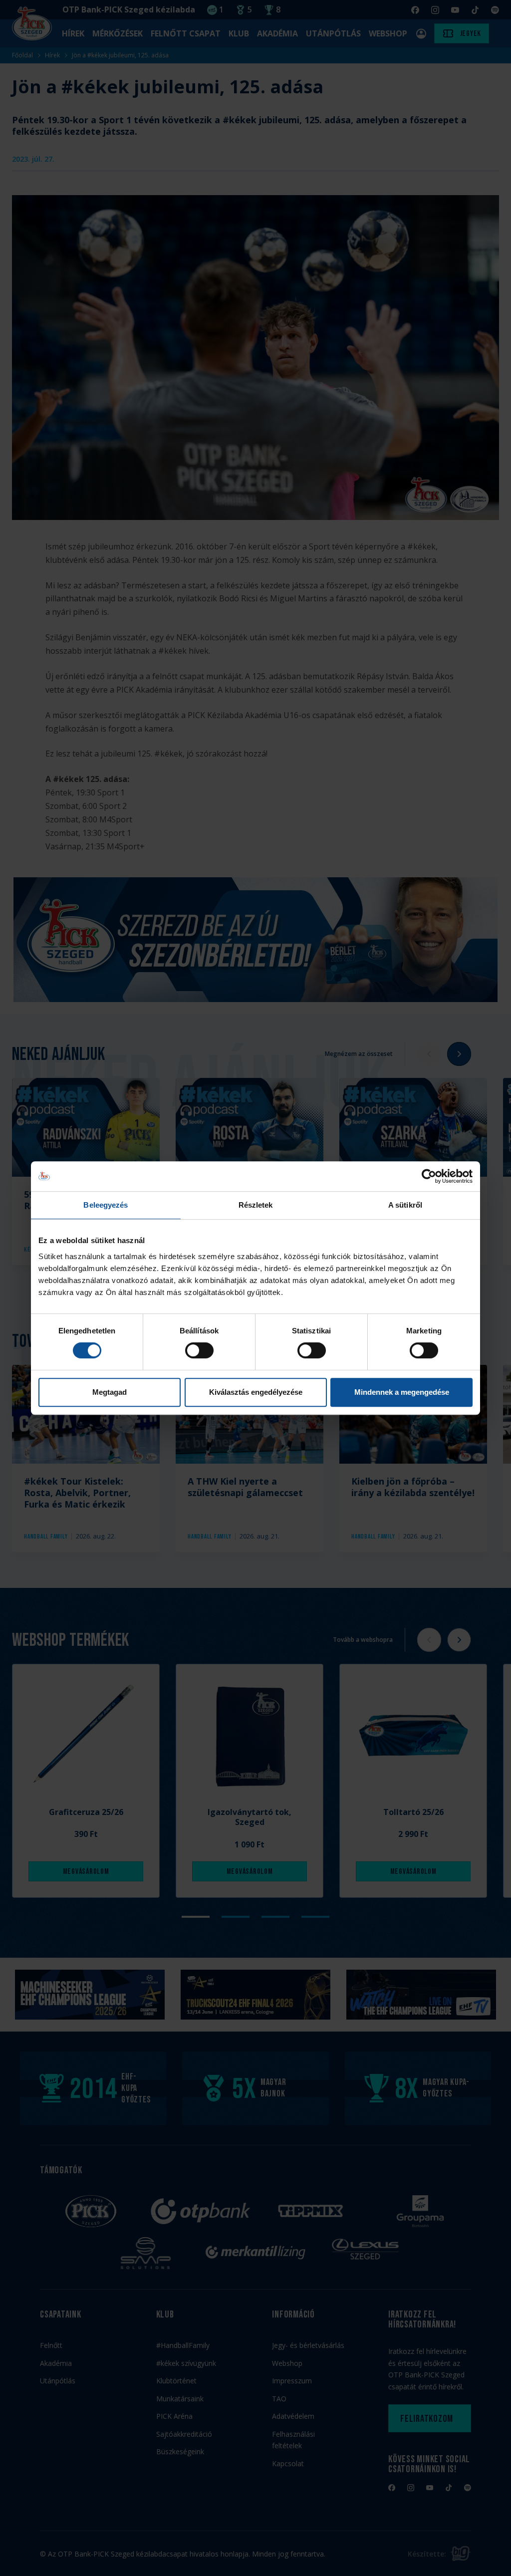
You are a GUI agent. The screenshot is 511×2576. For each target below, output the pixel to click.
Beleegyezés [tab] (106, 1205)
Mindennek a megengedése (402, 1392)
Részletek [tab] (256, 1205)
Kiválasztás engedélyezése (256, 1392)
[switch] (199, 1350)
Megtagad (110, 1392)
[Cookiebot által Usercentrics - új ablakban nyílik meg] (429, 1176)
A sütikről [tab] (405, 1205)
